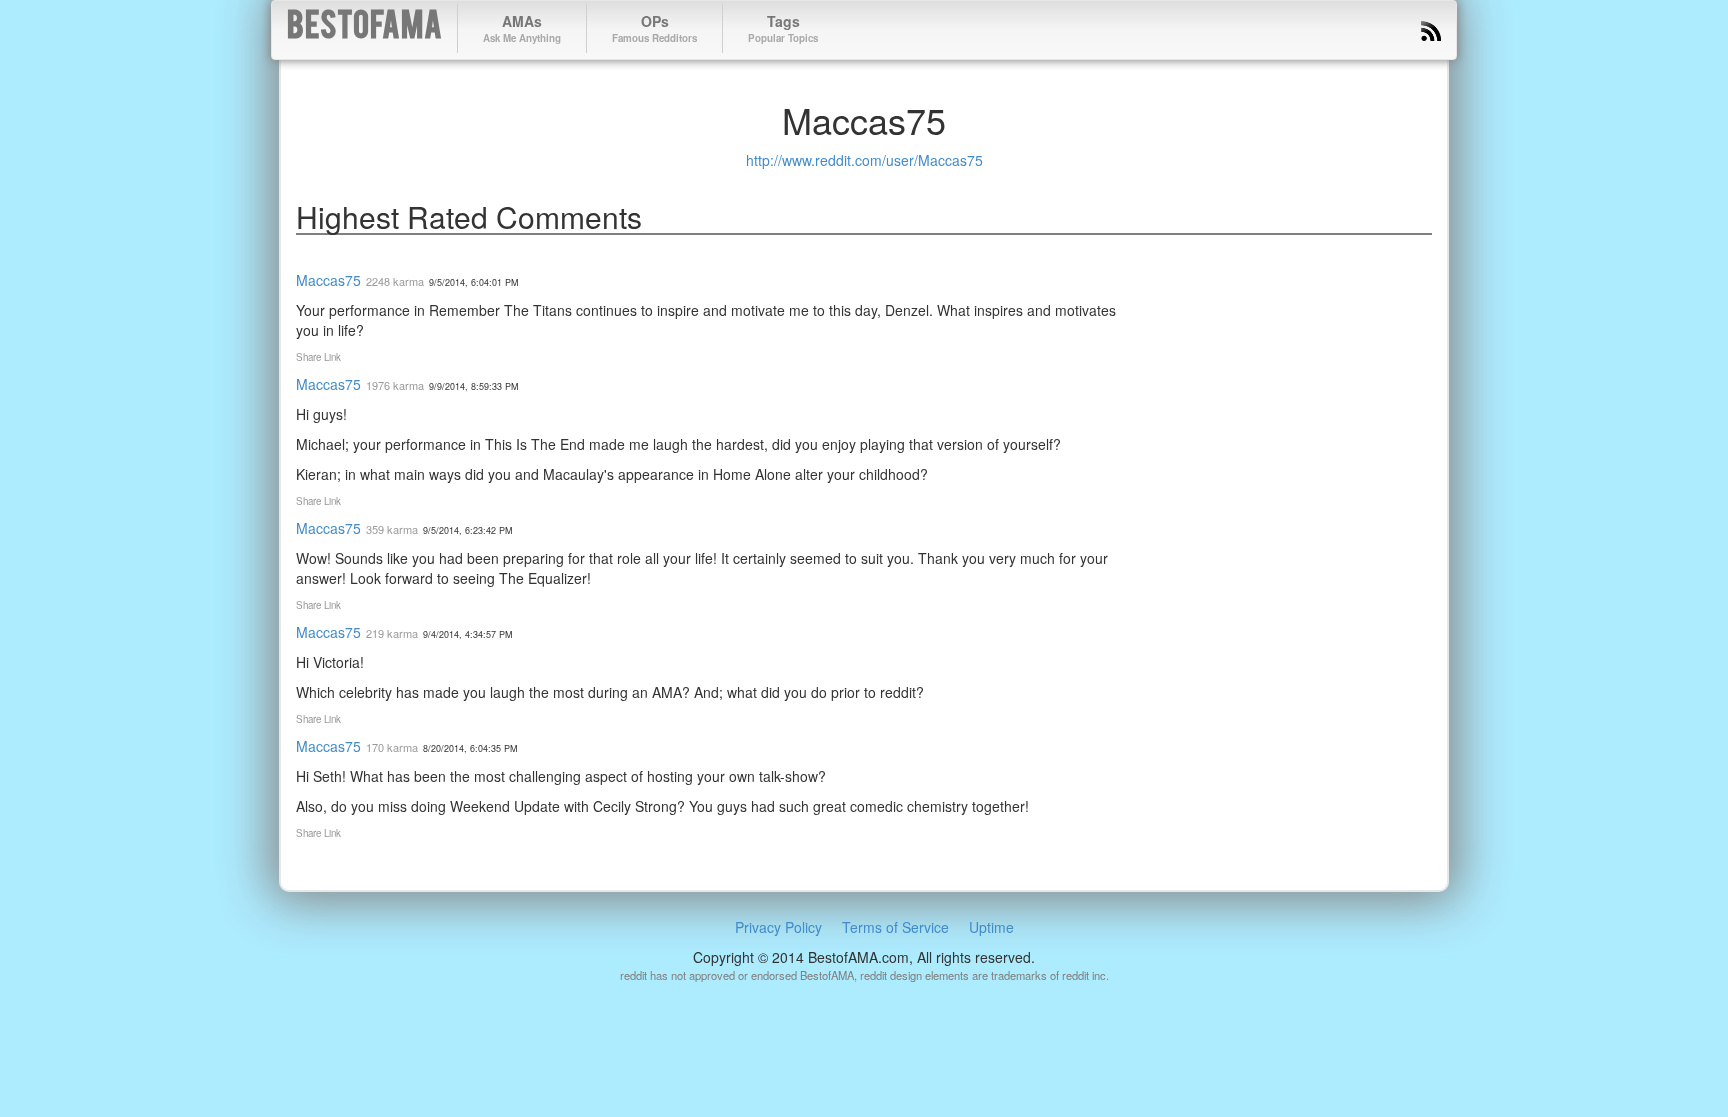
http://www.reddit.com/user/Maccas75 (864, 160)
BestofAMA (364, 28)
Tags (783, 28)
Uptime (991, 927)
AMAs (522, 28)
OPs (654, 28)
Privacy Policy (778, 927)
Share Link (318, 357)
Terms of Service (895, 927)
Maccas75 (328, 280)
